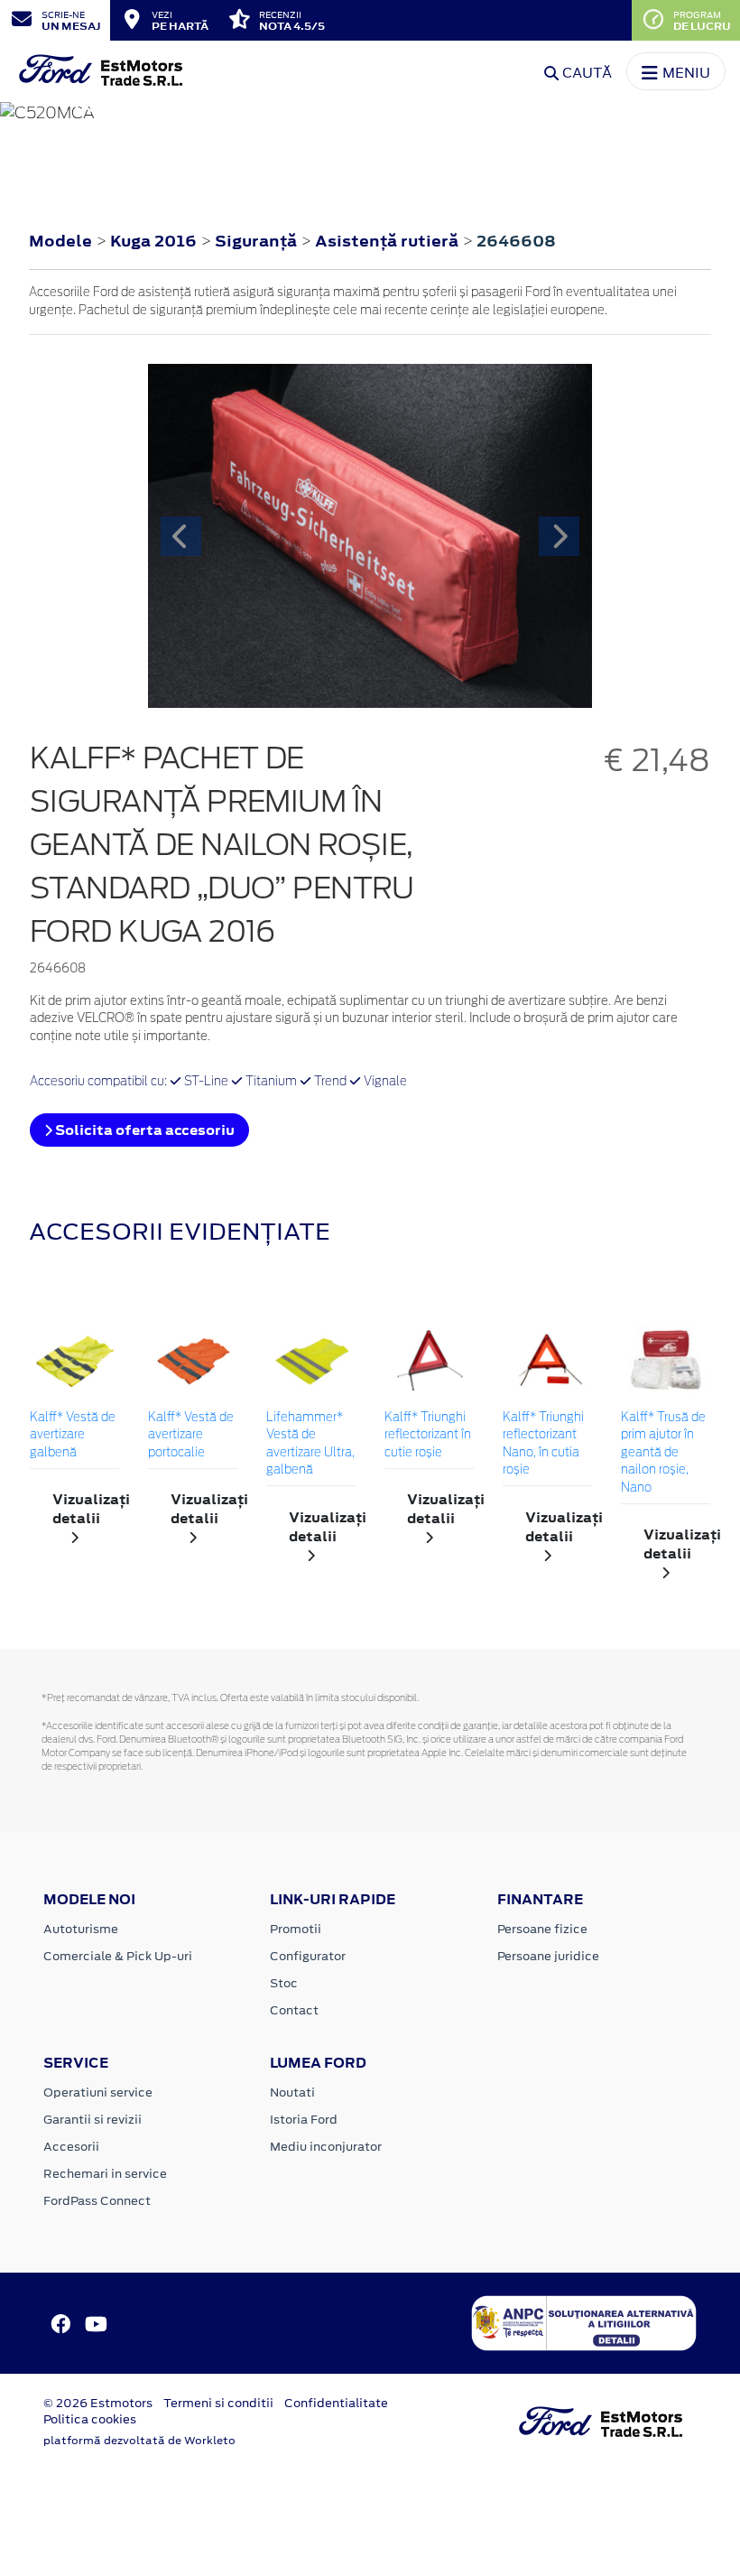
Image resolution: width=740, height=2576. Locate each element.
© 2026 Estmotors (98, 2403)
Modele (60, 241)
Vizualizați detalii (86, 1509)
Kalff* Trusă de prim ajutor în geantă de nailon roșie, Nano (663, 1453)
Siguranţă (258, 241)
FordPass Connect (97, 2201)
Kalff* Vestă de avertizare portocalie (191, 1436)
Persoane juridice (548, 1956)
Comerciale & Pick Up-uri (118, 1956)
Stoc (284, 1983)
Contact (294, 2010)
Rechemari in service (105, 2174)
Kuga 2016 (153, 241)
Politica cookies (90, 2419)
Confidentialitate (336, 2403)
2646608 (516, 241)
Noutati (292, 2092)
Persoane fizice (542, 1929)
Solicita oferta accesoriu (143, 1130)
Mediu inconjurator (326, 2147)
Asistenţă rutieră (388, 241)
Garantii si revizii (92, 2120)
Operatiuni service (98, 2092)
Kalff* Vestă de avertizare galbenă (73, 1436)
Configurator (308, 1956)
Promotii (296, 1929)
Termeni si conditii (218, 2403)
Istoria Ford (304, 2120)
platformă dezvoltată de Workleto (139, 2441)
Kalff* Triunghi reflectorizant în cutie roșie (428, 1436)
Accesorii (71, 2147)
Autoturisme (81, 1929)
